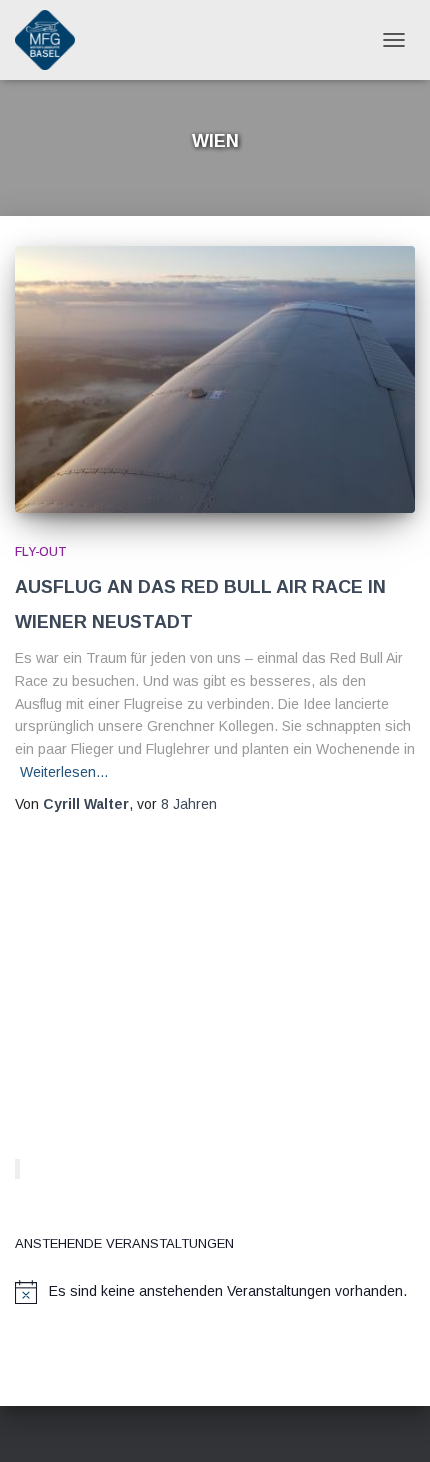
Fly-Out (41, 552)
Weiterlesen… (64, 772)
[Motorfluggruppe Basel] (52, 40)
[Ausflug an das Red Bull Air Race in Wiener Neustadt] (215, 379)
